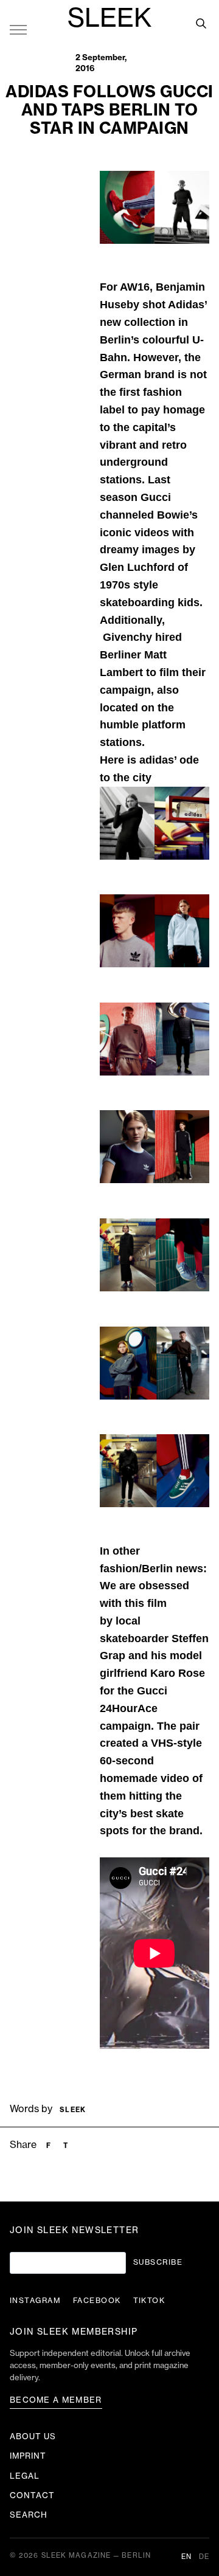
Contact (32, 2495)
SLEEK (109, 19)
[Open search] (201, 23)
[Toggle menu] (18, 29)
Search (29, 2515)
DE (204, 2557)
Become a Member (56, 2400)
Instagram (35, 2301)
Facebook (97, 2301)
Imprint (28, 2456)
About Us (33, 2436)
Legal (25, 2476)
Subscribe (158, 2262)
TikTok (149, 2301)
